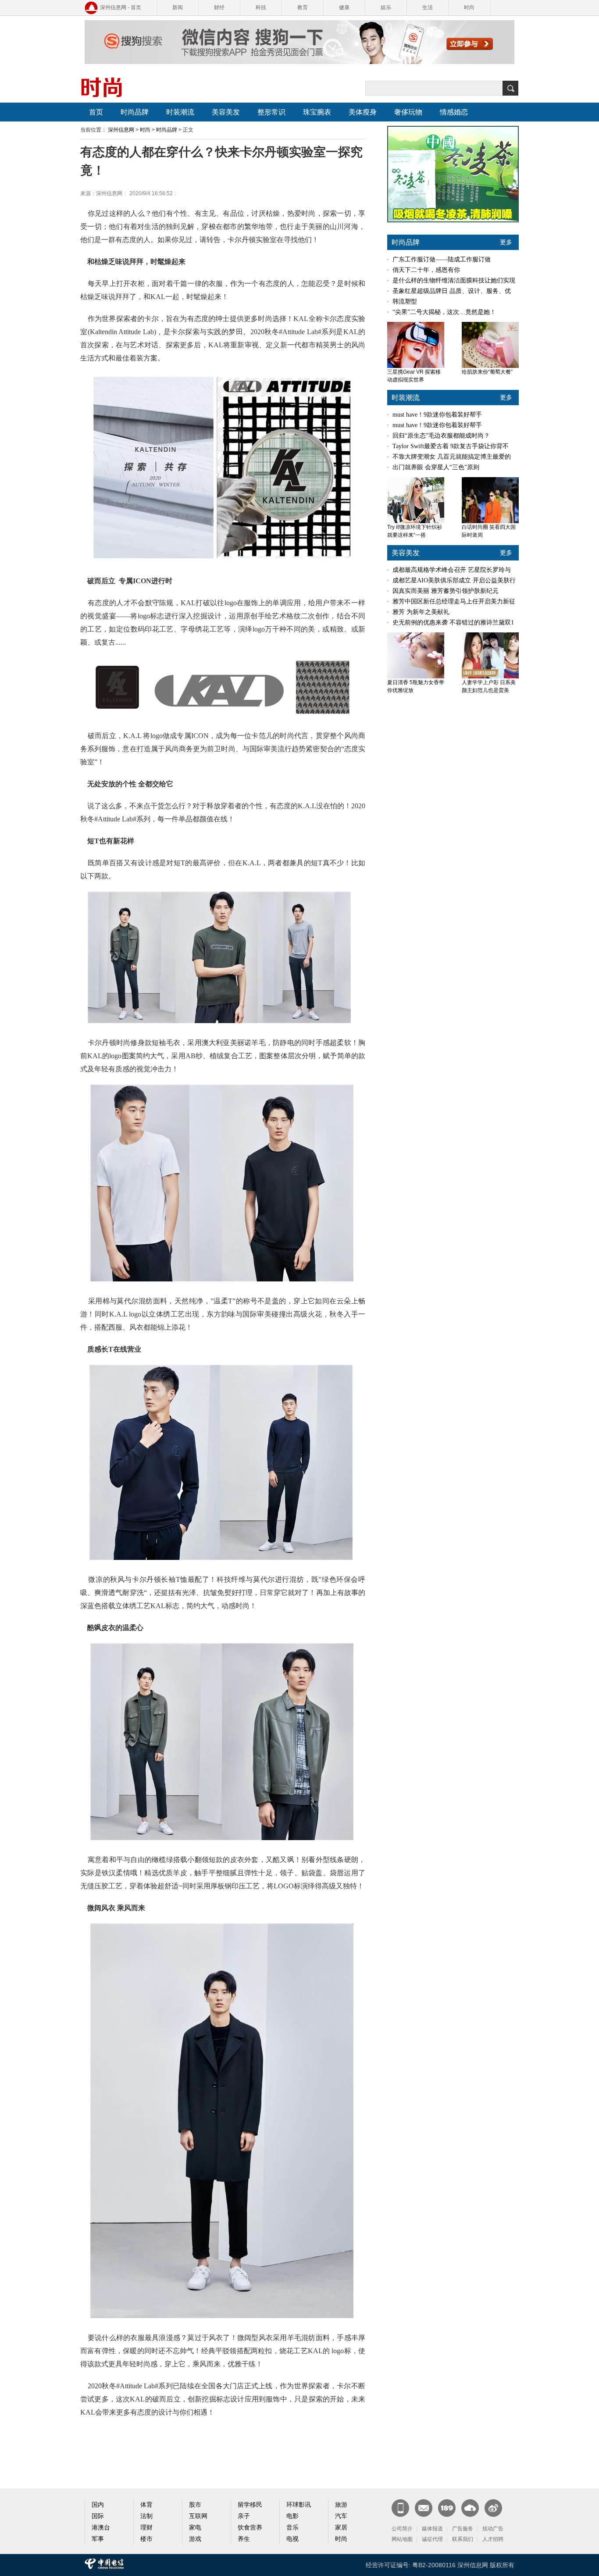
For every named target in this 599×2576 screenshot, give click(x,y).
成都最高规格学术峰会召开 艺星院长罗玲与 (452, 570)
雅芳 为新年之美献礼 (421, 612)
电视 (292, 2539)
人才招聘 (493, 2539)
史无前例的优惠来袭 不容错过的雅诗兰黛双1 (453, 623)
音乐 (292, 2528)
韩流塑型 (405, 301)
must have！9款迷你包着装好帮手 (437, 415)
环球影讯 (299, 2505)
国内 (98, 2505)
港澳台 (101, 2528)
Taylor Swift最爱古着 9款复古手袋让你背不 (451, 446)
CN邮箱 (424, 2508)
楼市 (146, 2539)
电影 (292, 2516)
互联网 (198, 2516)
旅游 (341, 2505)
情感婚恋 (454, 112)
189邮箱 (447, 2508)
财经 (219, 7)
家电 (195, 2528)
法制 (146, 2516)
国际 (98, 2516)
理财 (146, 2528)
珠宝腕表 (317, 112)
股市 (195, 2505)
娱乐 (386, 7)
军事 (98, 2539)
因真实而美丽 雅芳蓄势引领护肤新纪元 (446, 591)
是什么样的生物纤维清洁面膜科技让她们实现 (454, 280)
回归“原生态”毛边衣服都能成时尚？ (441, 436)
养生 (244, 2539)
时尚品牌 (135, 112)
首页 (96, 112)
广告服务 (463, 2529)
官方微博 (493, 2508)
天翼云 (470, 2508)
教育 (303, 7)
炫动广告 (493, 2529)
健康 (344, 7)
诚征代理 (432, 2539)
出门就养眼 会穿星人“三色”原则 (436, 467)
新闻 (178, 7)
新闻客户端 (400, 2508)
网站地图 (402, 2539)
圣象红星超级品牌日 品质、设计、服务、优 (452, 291)
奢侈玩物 (408, 112)
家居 (341, 2528)
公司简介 (402, 2529)
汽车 (341, 2516)
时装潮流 (180, 112)
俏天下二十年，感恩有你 (426, 270)
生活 (428, 7)
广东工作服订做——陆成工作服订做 (442, 259)
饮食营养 (250, 2528)
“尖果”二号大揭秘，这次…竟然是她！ (444, 312)
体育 (146, 2505)
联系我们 (463, 2539)
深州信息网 (121, 130)
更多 (506, 242)
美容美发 (226, 112)
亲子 (244, 2516)
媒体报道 (432, 2529)
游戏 (195, 2539)
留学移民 (250, 2505)
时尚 (469, 7)
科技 (261, 7)
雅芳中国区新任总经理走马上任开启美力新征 (454, 601)
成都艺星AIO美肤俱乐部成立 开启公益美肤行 (454, 580)
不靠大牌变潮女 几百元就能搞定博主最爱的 (452, 457)
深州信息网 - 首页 (121, 7)
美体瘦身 (363, 112)
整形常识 (271, 112)
